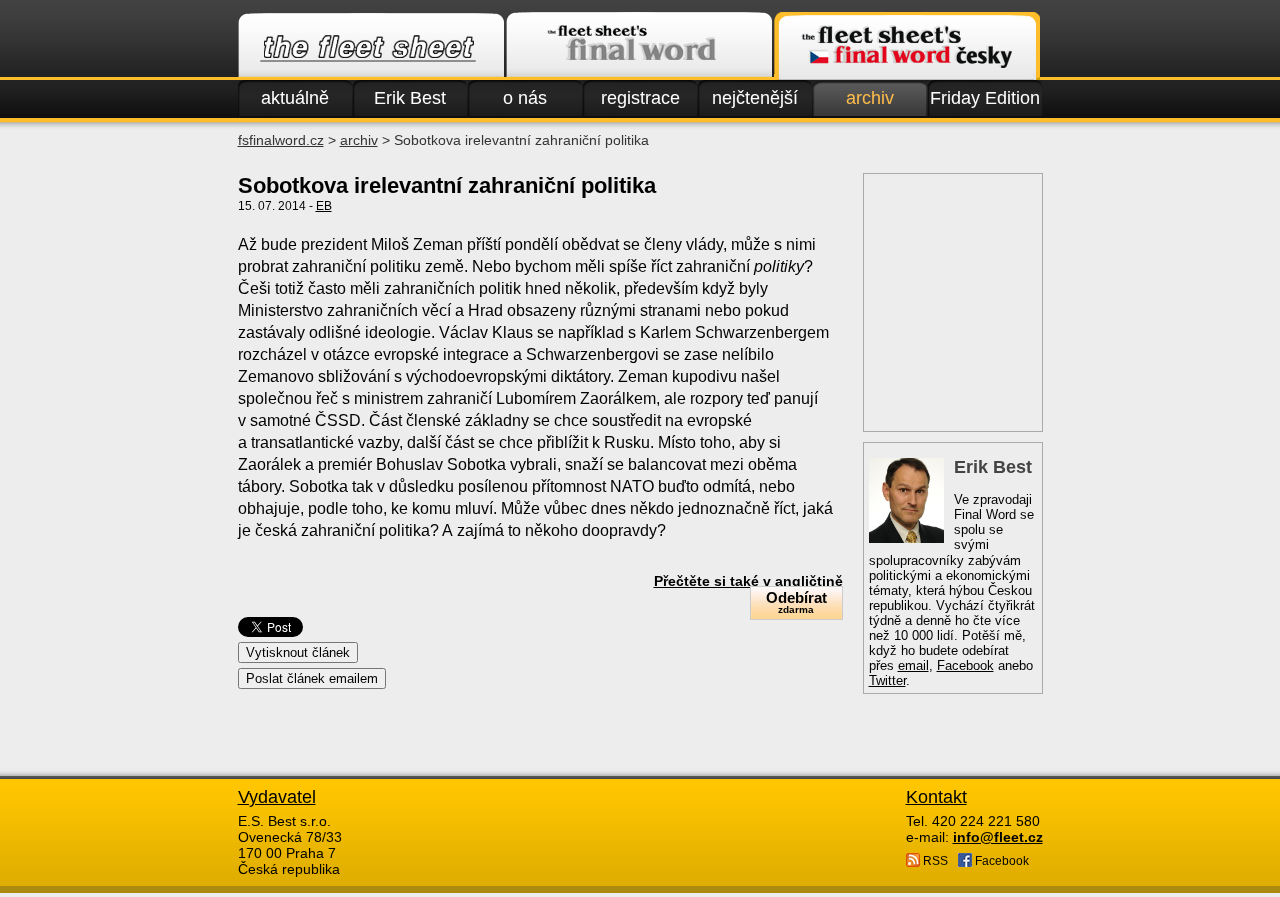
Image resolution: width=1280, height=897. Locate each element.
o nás (525, 98)
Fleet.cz (371, 46)
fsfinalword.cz (281, 140)
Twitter (887, 680)
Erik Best (410, 98)
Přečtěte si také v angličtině (748, 581)
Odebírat (796, 602)
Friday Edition (985, 98)
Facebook (965, 665)
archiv (870, 98)
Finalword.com (639, 46)
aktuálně (295, 98)
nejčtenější (755, 98)
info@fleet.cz (998, 837)
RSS (934, 861)
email (913, 665)
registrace (640, 98)
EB (324, 206)
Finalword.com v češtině (907, 46)
